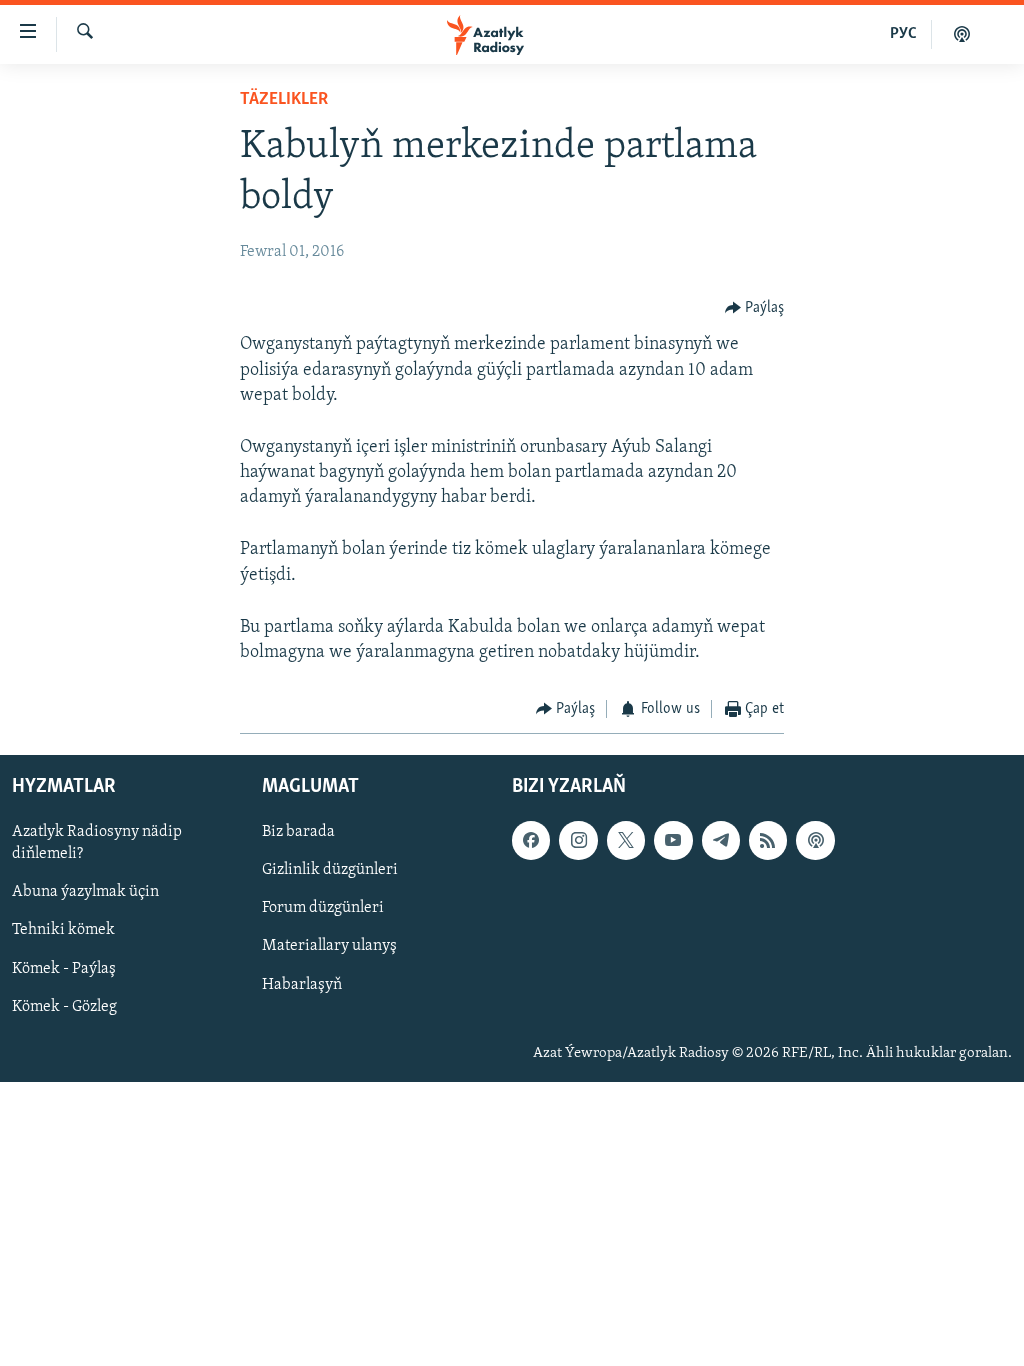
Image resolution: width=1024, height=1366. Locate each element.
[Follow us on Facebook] (531, 840)
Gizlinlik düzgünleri (330, 870)
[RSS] (768, 840)
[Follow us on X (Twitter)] (626, 840)
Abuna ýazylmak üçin (85, 892)
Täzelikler (284, 100)
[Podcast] (815, 840)
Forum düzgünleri (323, 908)
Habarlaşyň (302, 984)
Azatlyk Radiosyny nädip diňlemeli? (97, 843)
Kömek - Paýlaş (64, 968)
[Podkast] (962, 34)
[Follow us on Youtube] (673, 840)
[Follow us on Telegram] (721, 840)
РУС (903, 34)
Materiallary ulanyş (329, 946)
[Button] (755, 308)
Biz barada (298, 832)
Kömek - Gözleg (64, 1006)
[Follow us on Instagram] (578, 840)
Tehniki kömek (63, 930)
